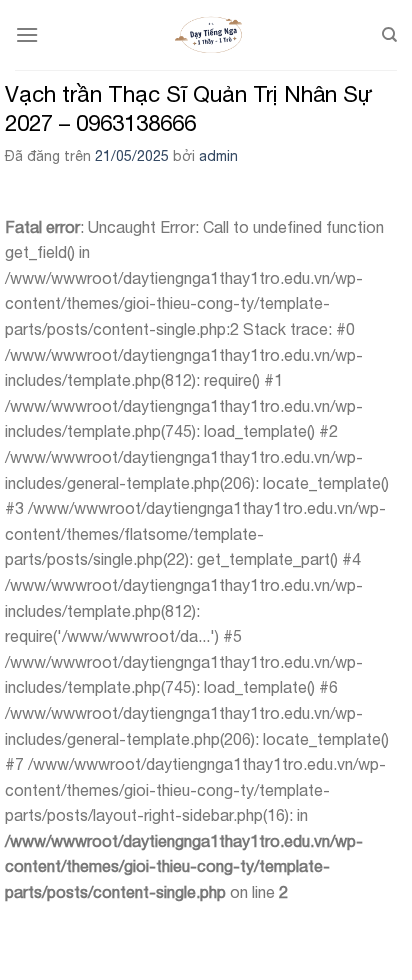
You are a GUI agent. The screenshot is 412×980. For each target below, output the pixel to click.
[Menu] (27, 34)
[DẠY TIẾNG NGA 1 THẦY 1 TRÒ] (210, 35)
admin (218, 156)
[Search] (389, 35)
